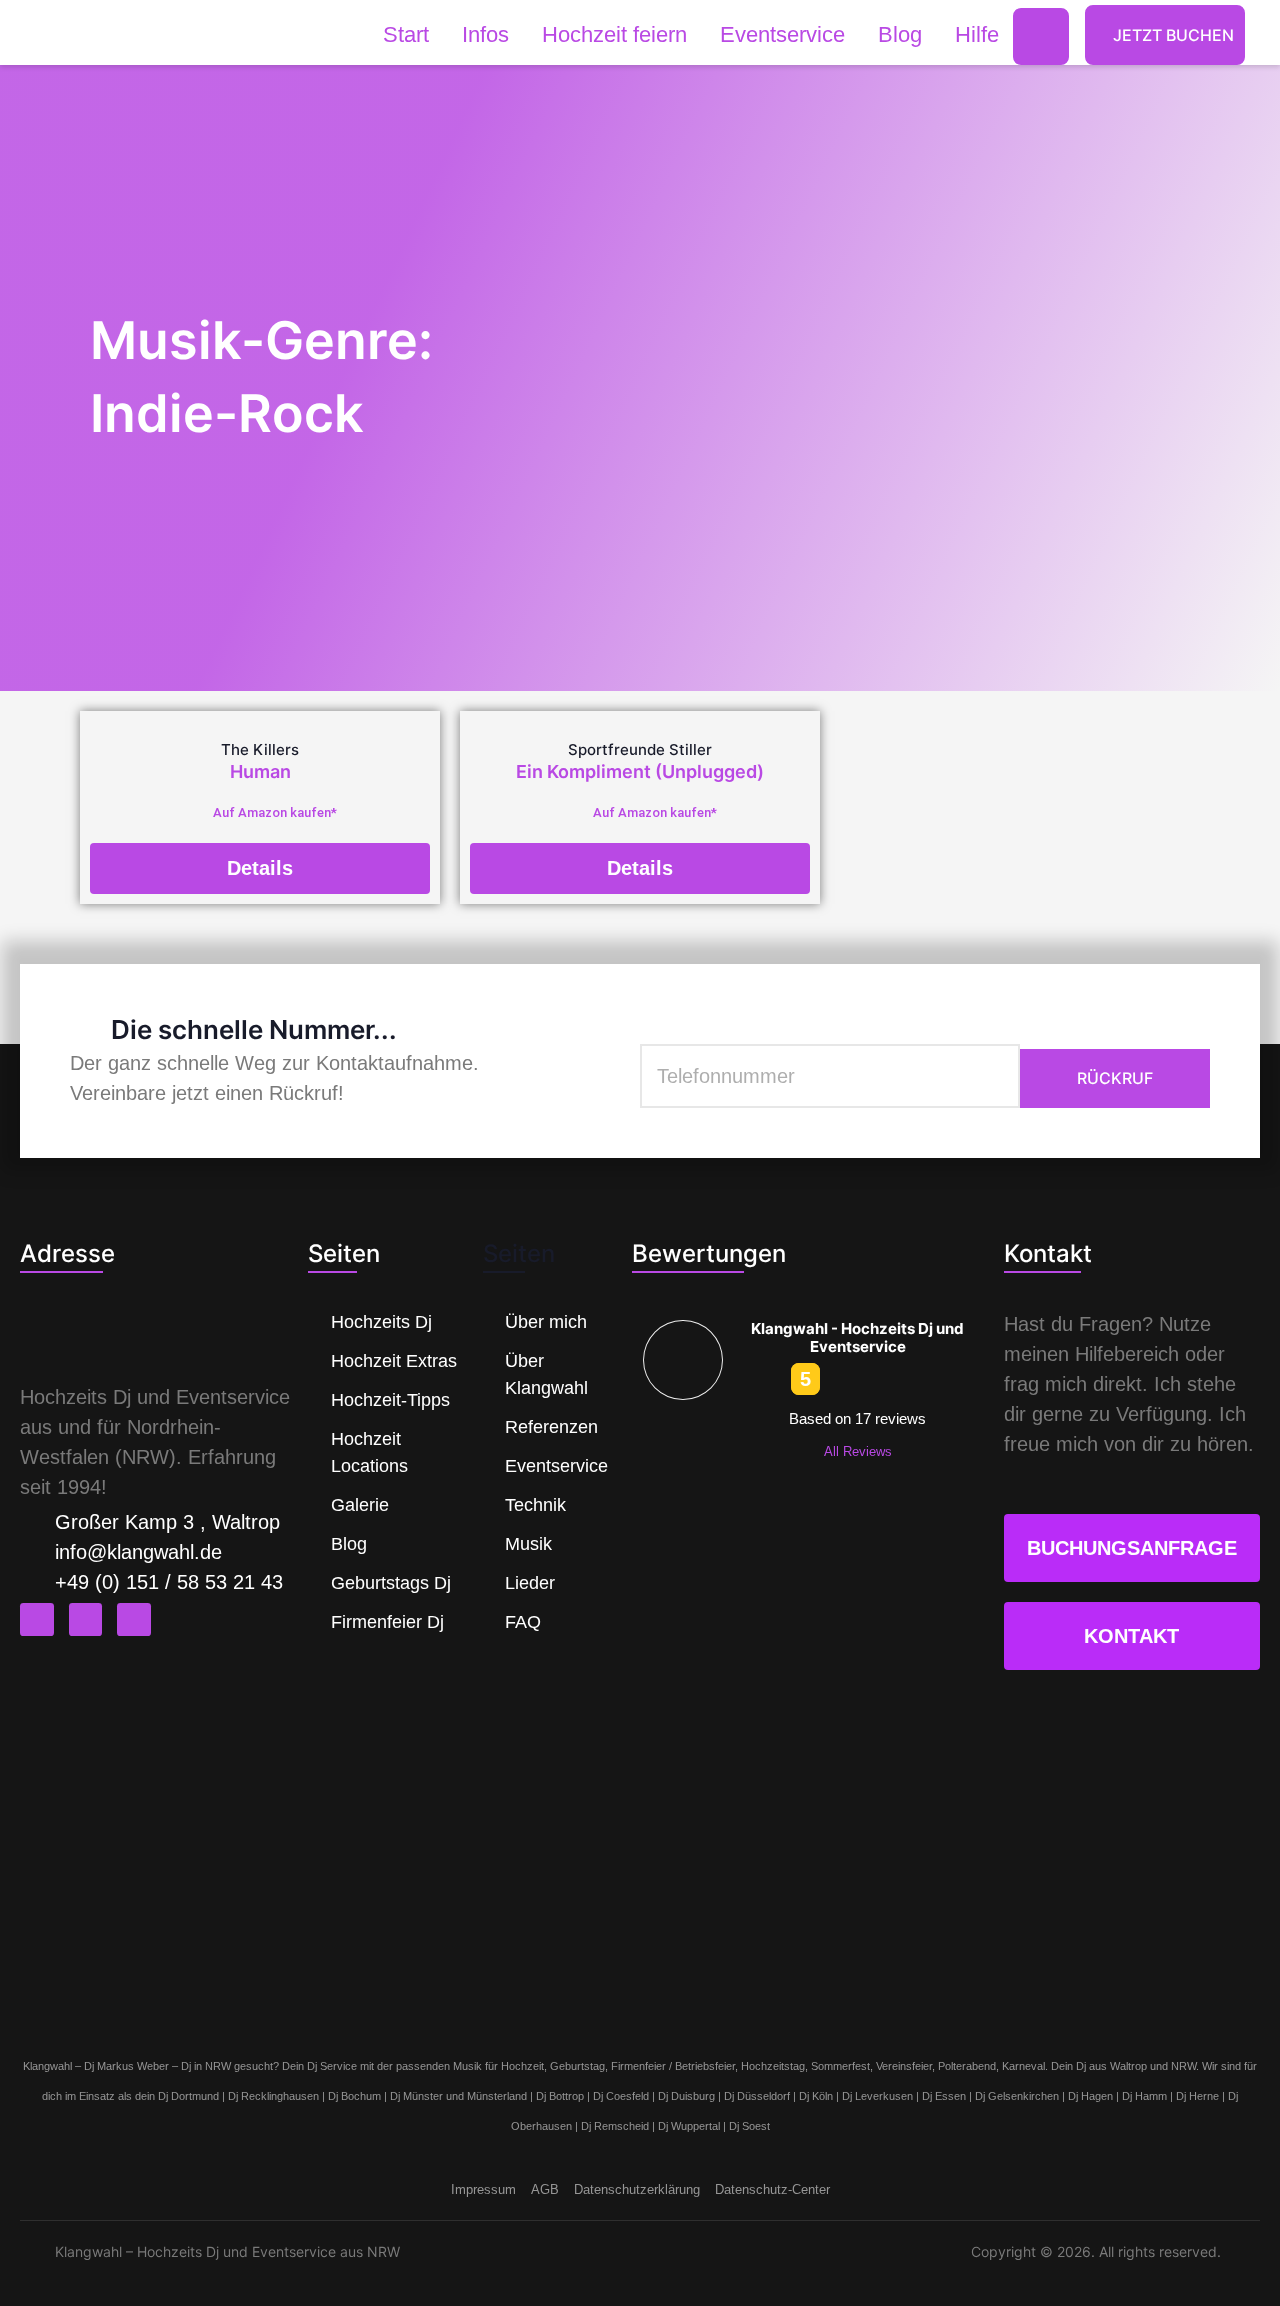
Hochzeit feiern (614, 34)
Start (406, 34)
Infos (485, 34)
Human (260, 771)
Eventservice (782, 34)
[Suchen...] (1041, 36)
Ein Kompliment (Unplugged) (640, 771)
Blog (900, 34)
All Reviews (858, 1451)
